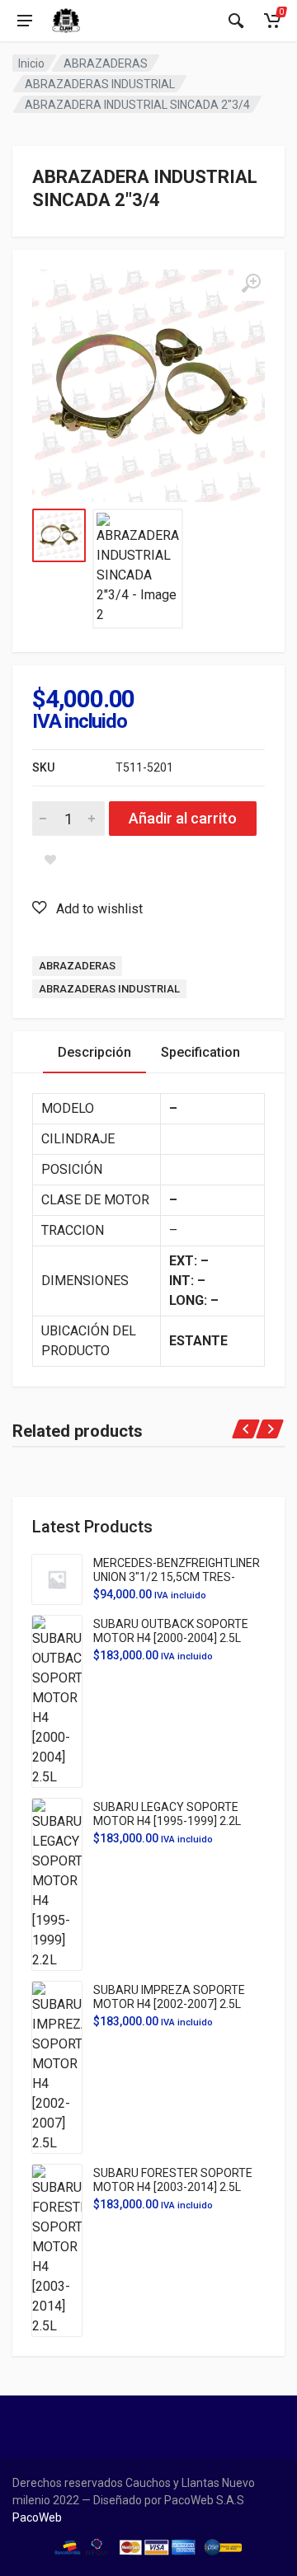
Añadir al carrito (183, 818)
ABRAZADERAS (106, 63)
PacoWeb (37, 2517)
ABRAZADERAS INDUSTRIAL (100, 84)
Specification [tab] (200, 1052)
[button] (87, 908)
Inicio (31, 63)
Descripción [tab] (94, 1052)
